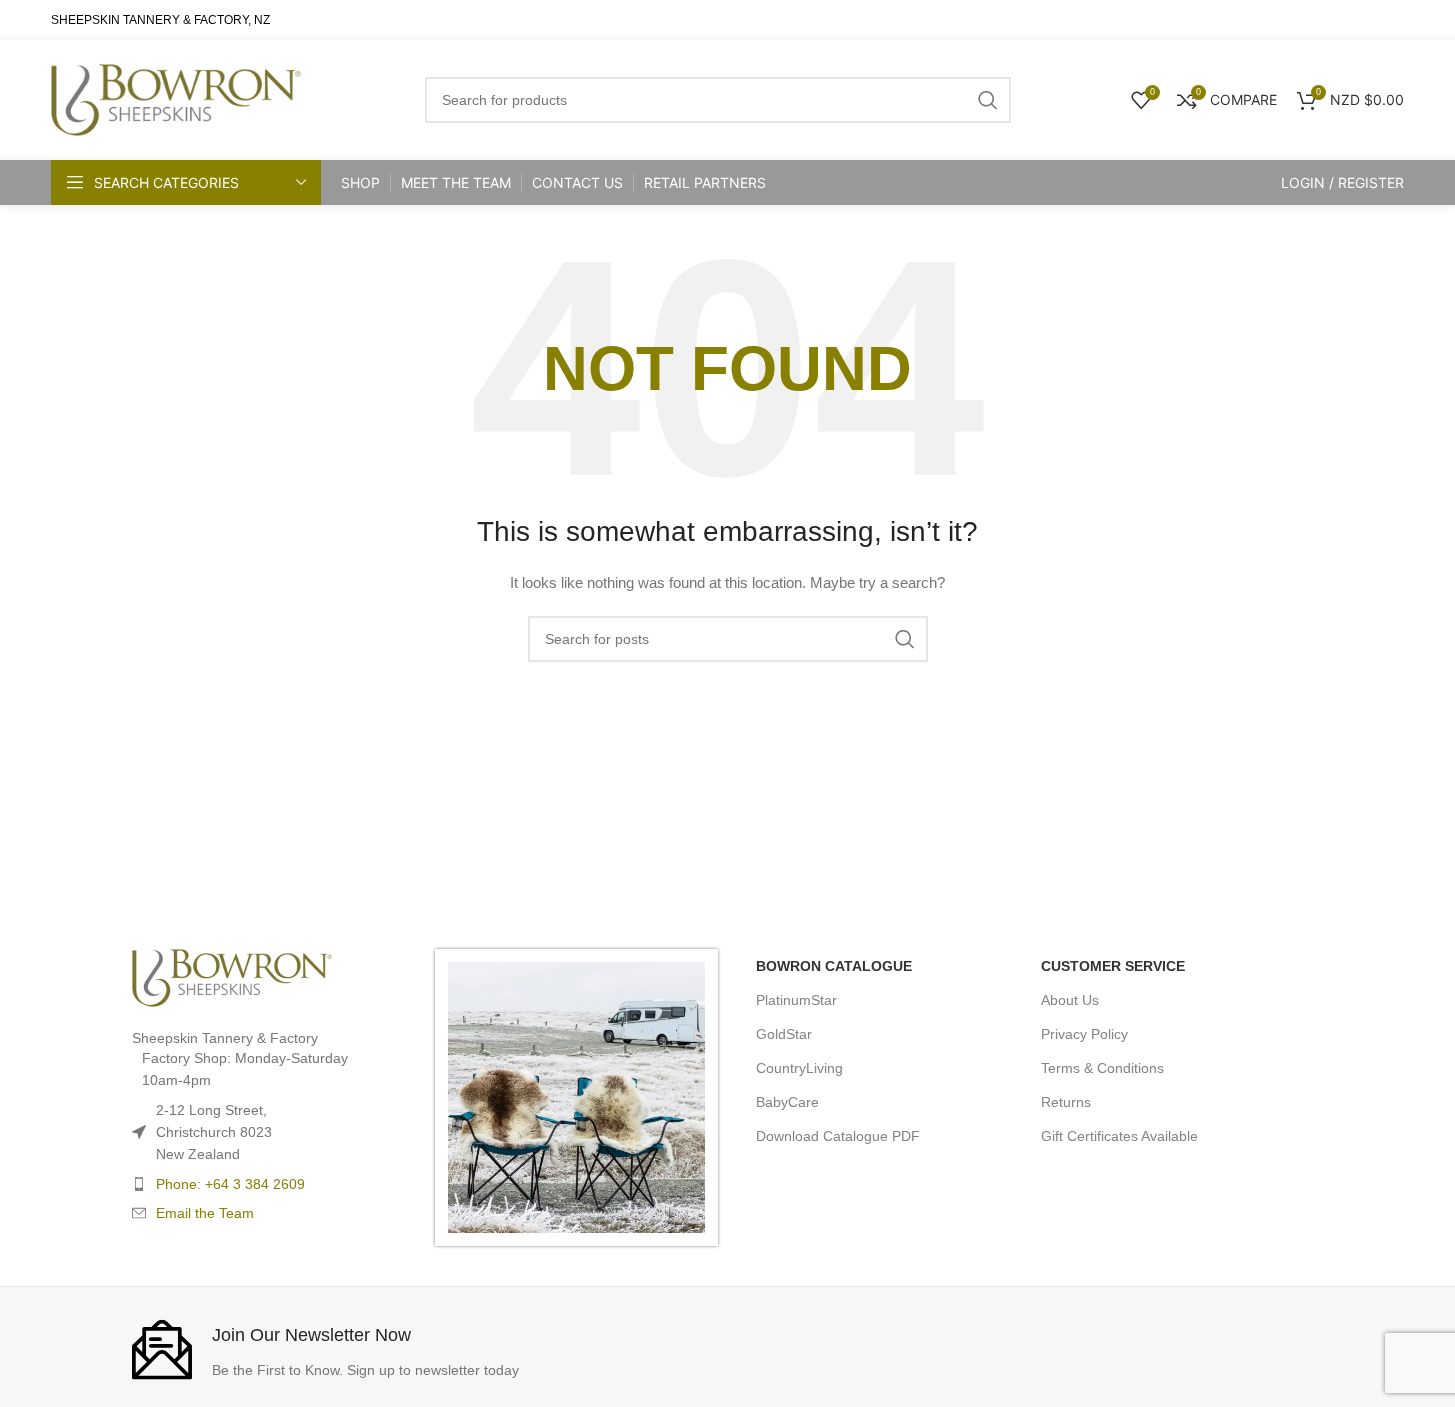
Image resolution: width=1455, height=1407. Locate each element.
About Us (1070, 1000)
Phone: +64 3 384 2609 (230, 1184)
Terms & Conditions (1102, 1068)
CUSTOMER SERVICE (1113, 966)
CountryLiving (799, 1068)
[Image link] (232, 976)
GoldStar (784, 1034)
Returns (1066, 1102)
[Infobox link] (425, 1349)
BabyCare (787, 1102)
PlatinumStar (796, 1000)
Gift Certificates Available (1119, 1136)
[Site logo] (176, 99)
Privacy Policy (1084, 1034)
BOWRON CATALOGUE (834, 966)
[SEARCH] (905, 639)
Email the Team (205, 1213)
